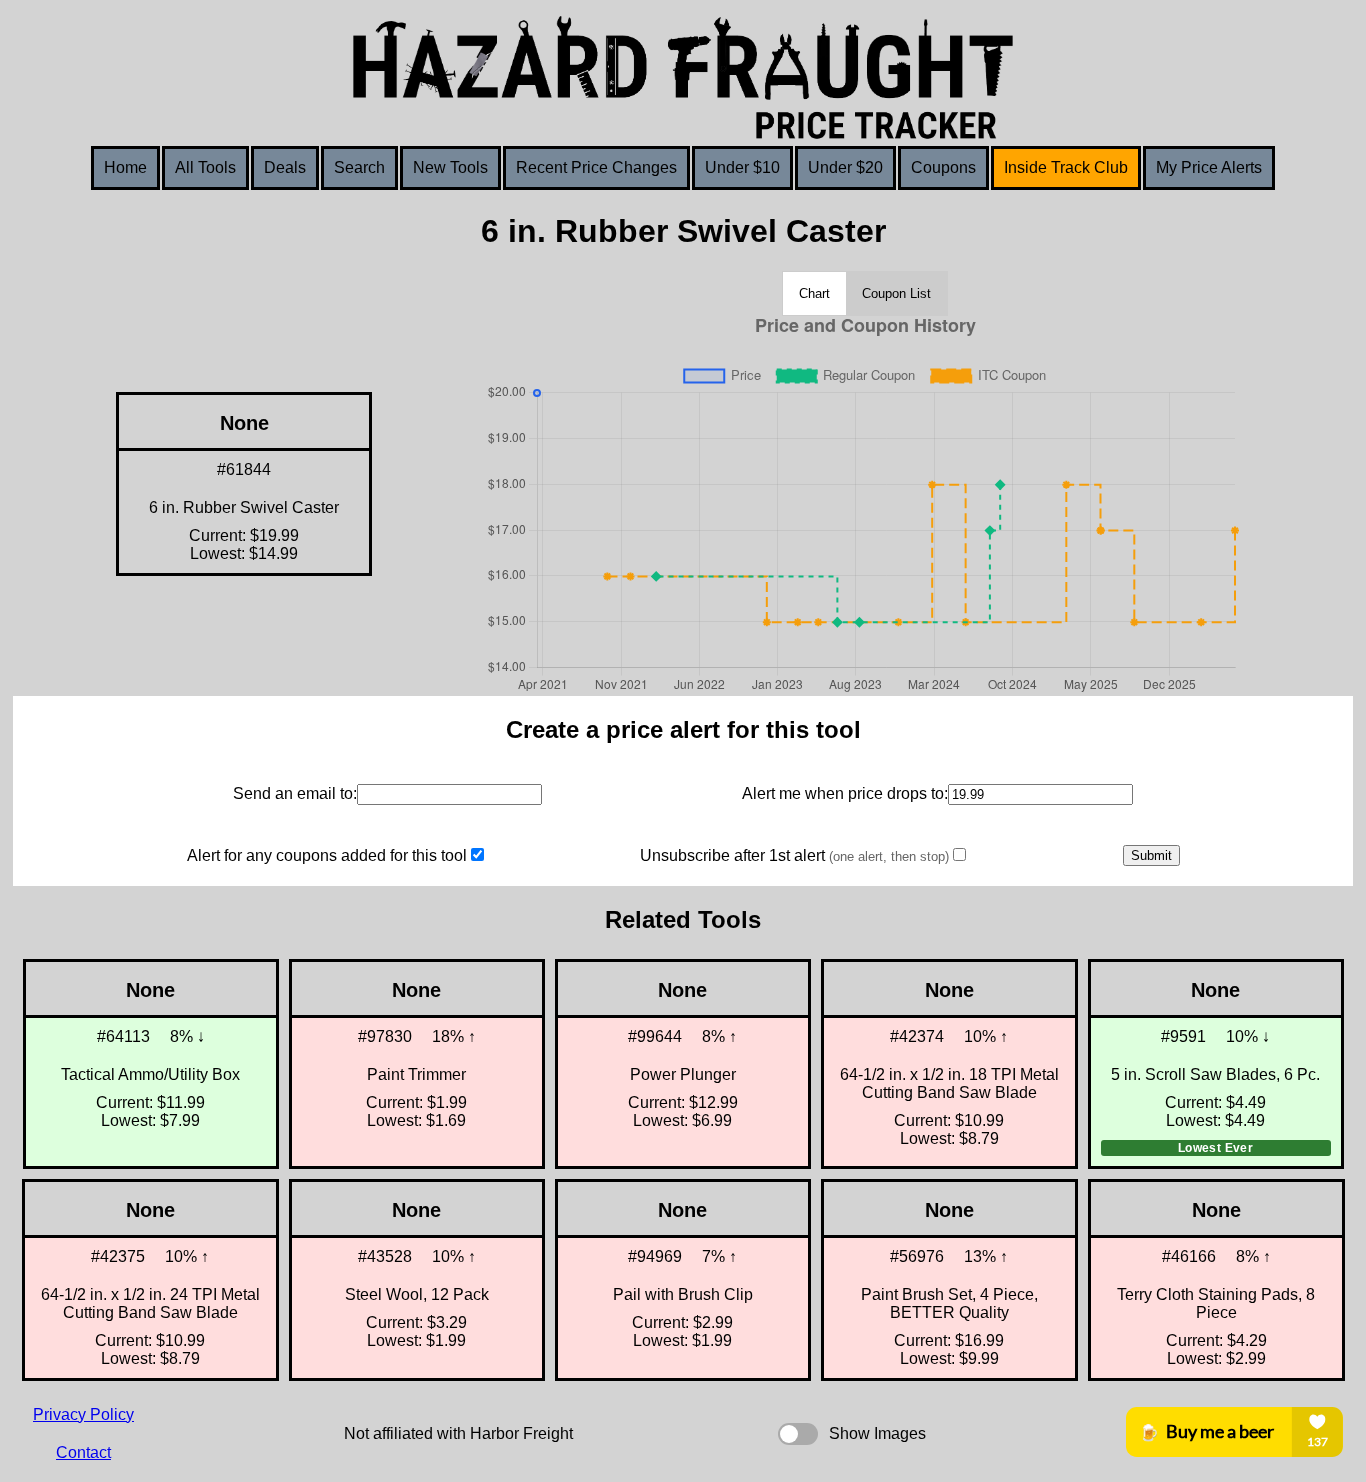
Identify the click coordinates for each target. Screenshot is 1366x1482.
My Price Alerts (1209, 167)
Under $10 (742, 167)
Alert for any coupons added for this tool (327, 855)
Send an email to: (295, 793)
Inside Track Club (1066, 167)
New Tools (450, 167)
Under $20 (845, 167)
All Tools (205, 167)
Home (125, 167)
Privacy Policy (83, 1414)
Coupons (943, 167)
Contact (83, 1452)
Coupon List (896, 293)
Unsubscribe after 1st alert (794, 855)
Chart (814, 293)
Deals (285, 167)
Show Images (877, 1433)
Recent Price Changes (596, 167)
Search (359, 167)
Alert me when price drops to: (845, 793)
